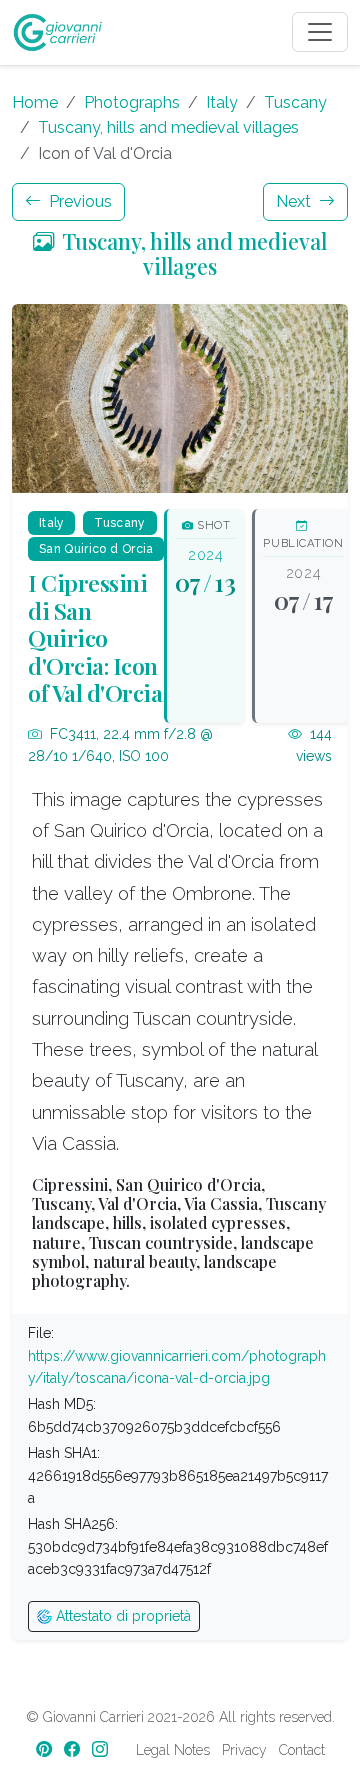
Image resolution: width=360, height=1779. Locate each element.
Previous (78, 201)
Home (35, 102)
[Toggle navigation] (320, 32)
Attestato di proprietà (121, 1616)
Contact (302, 1750)
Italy (222, 102)
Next (295, 201)
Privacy (244, 1750)
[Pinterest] (46, 1749)
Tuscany (295, 102)
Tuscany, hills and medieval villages (168, 127)
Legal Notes (173, 1750)
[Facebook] (74, 1749)
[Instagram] (102, 1749)
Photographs (132, 102)
